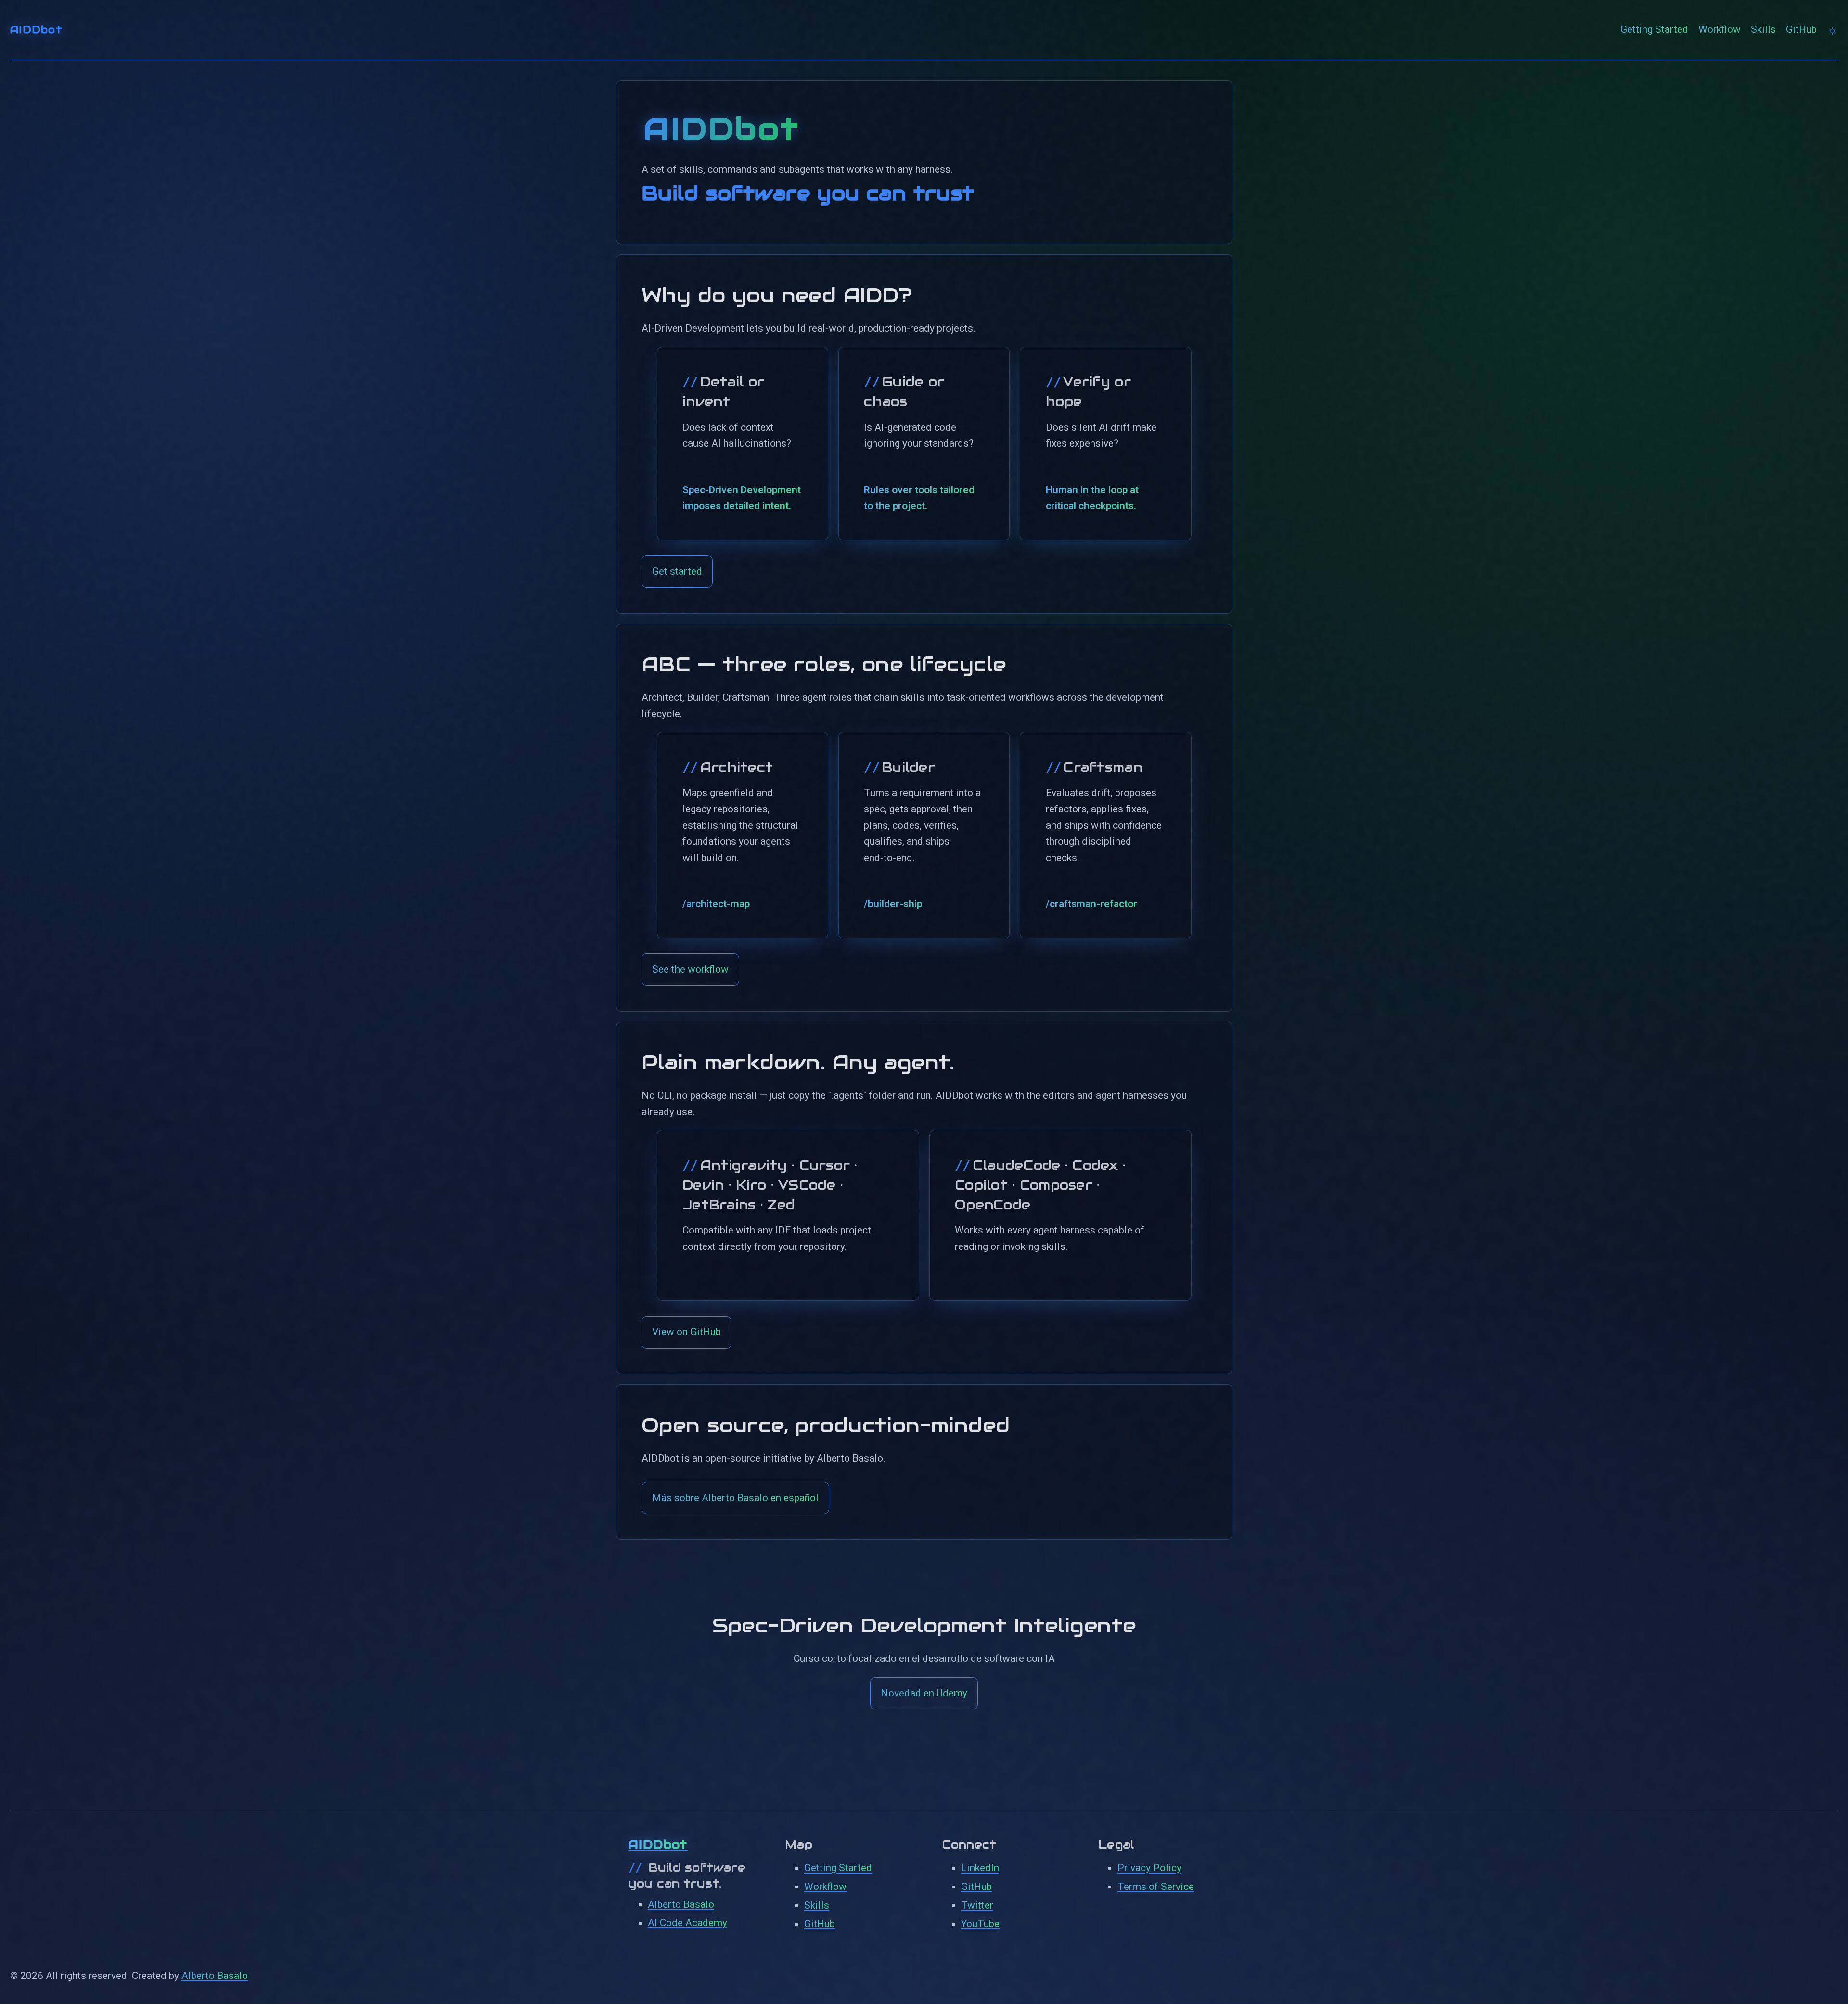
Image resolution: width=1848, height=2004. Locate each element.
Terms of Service (1156, 1887)
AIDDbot (36, 30)
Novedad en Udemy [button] (924, 1693)
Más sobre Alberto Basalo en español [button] (735, 1498)
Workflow (1720, 29)
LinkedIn (980, 1868)
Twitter (977, 1905)
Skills (1763, 29)
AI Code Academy (687, 1923)
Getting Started (1654, 29)
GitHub (1801, 29)
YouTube (980, 1924)
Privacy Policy (1149, 1868)
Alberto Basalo (681, 1904)
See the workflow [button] (690, 969)
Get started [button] (677, 571)
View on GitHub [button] (687, 1332)
